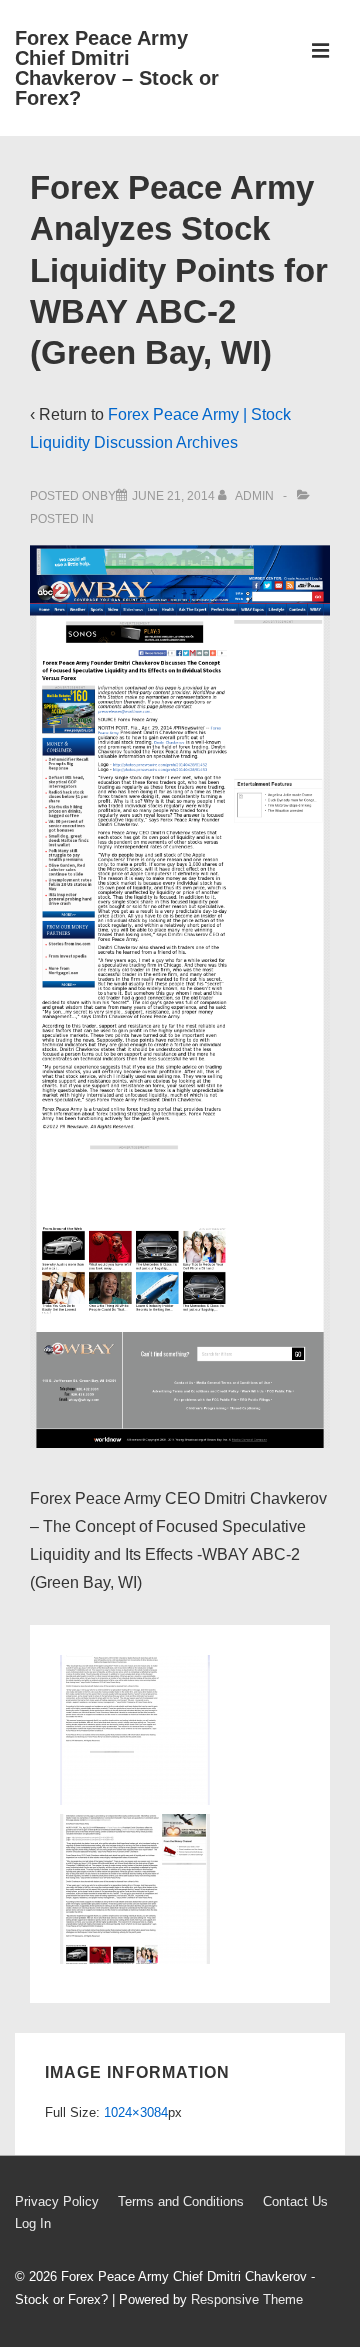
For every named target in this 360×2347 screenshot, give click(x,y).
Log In (33, 2223)
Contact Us (295, 2201)
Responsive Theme (247, 2299)
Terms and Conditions (181, 2201)
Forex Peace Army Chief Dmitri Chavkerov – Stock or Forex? (117, 68)
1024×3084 (136, 2112)
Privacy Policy (57, 2201)
